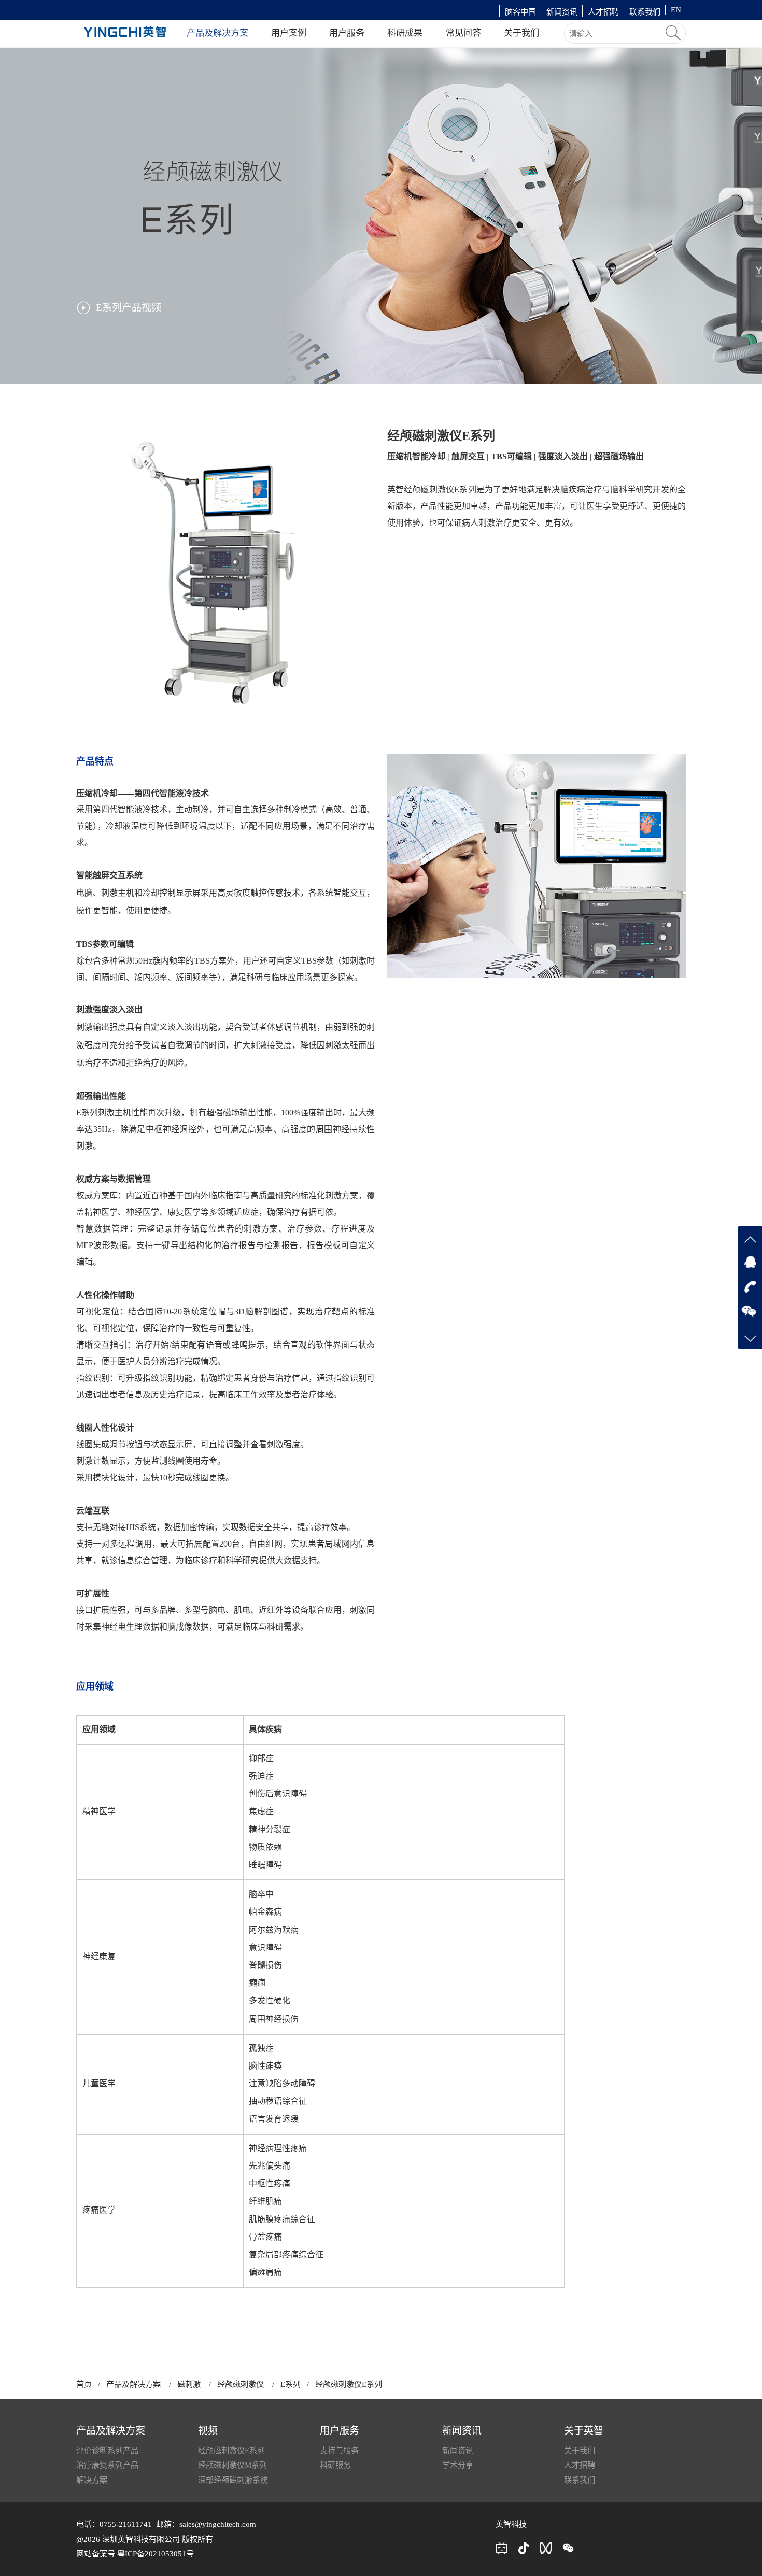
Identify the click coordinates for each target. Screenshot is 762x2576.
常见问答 (463, 33)
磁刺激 (189, 2384)
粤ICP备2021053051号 (156, 2553)
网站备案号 (97, 2553)
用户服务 (347, 33)
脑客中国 (520, 12)
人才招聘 (603, 12)
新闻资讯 (562, 12)
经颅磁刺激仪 (241, 2384)
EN (676, 10)
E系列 (291, 2384)
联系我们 (645, 12)
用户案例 (289, 33)
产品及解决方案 (217, 33)
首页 (84, 2384)
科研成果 (405, 33)
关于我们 (521, 33)
